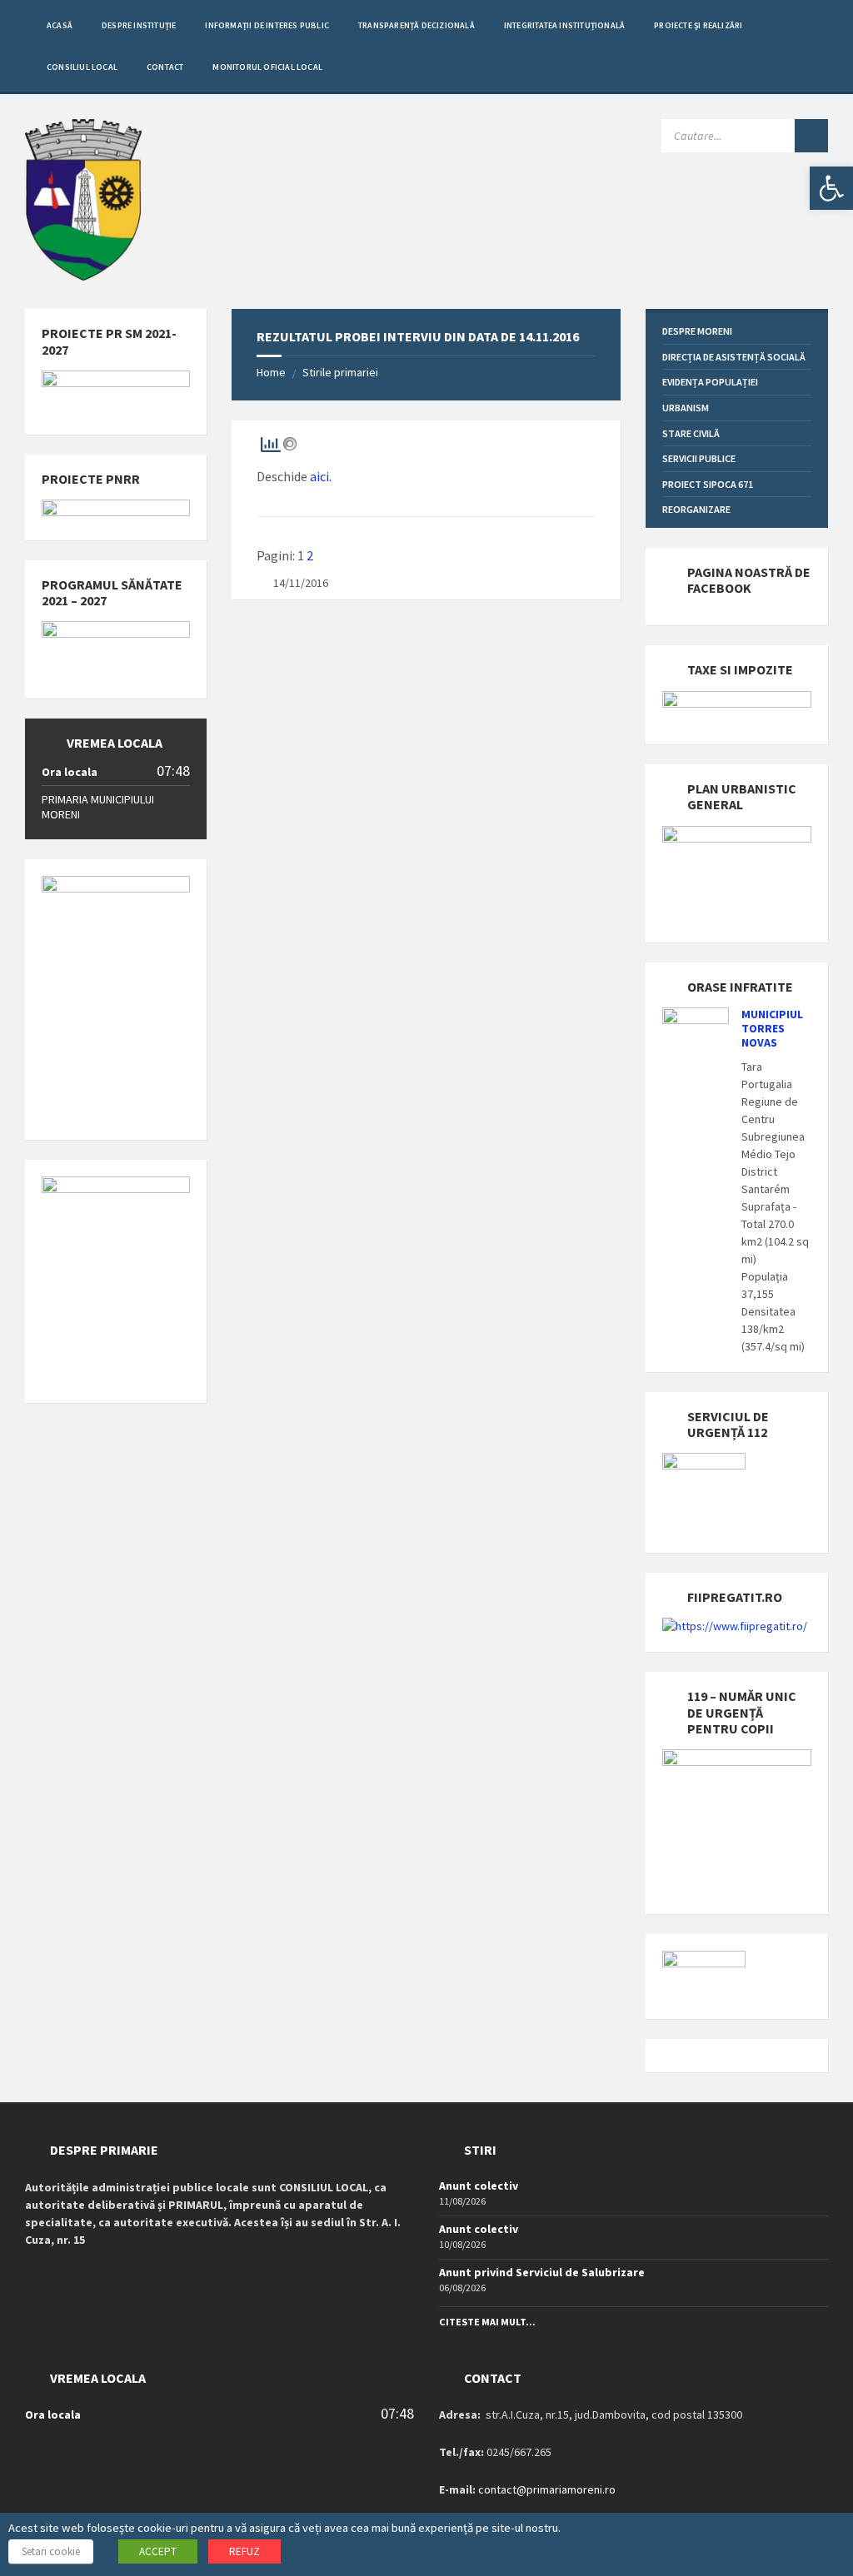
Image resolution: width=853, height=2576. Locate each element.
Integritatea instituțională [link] (564, 25)
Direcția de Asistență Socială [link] (734, 357)
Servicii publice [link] (699, 458)
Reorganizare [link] (696, 509)
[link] (831, 188)
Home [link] (271, 372)
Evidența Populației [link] (710, 382)
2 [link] (310, 555)
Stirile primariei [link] (340, 372)
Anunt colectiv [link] (479, 2186)
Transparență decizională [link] (417, 25)
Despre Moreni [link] (697, 331)
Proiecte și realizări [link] (698, 25)
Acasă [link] (60, 25)
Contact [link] (165, 67)
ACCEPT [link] (158, 2551)
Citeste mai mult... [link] (487, 2322)
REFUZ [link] (244, 2551)
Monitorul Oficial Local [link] (267, 67)
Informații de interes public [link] (267, 25)
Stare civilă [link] (691, 433)
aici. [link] (321, 476)
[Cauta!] (811, 136)
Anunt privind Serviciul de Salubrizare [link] (542, 2272)
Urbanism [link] (686, 408)
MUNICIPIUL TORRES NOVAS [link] (772, 1028)
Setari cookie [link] (51, 2551)
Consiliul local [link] (82, 67)
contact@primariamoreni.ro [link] (547, 2489)
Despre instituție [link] (139, 25)
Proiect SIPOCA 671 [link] (708, 484)
